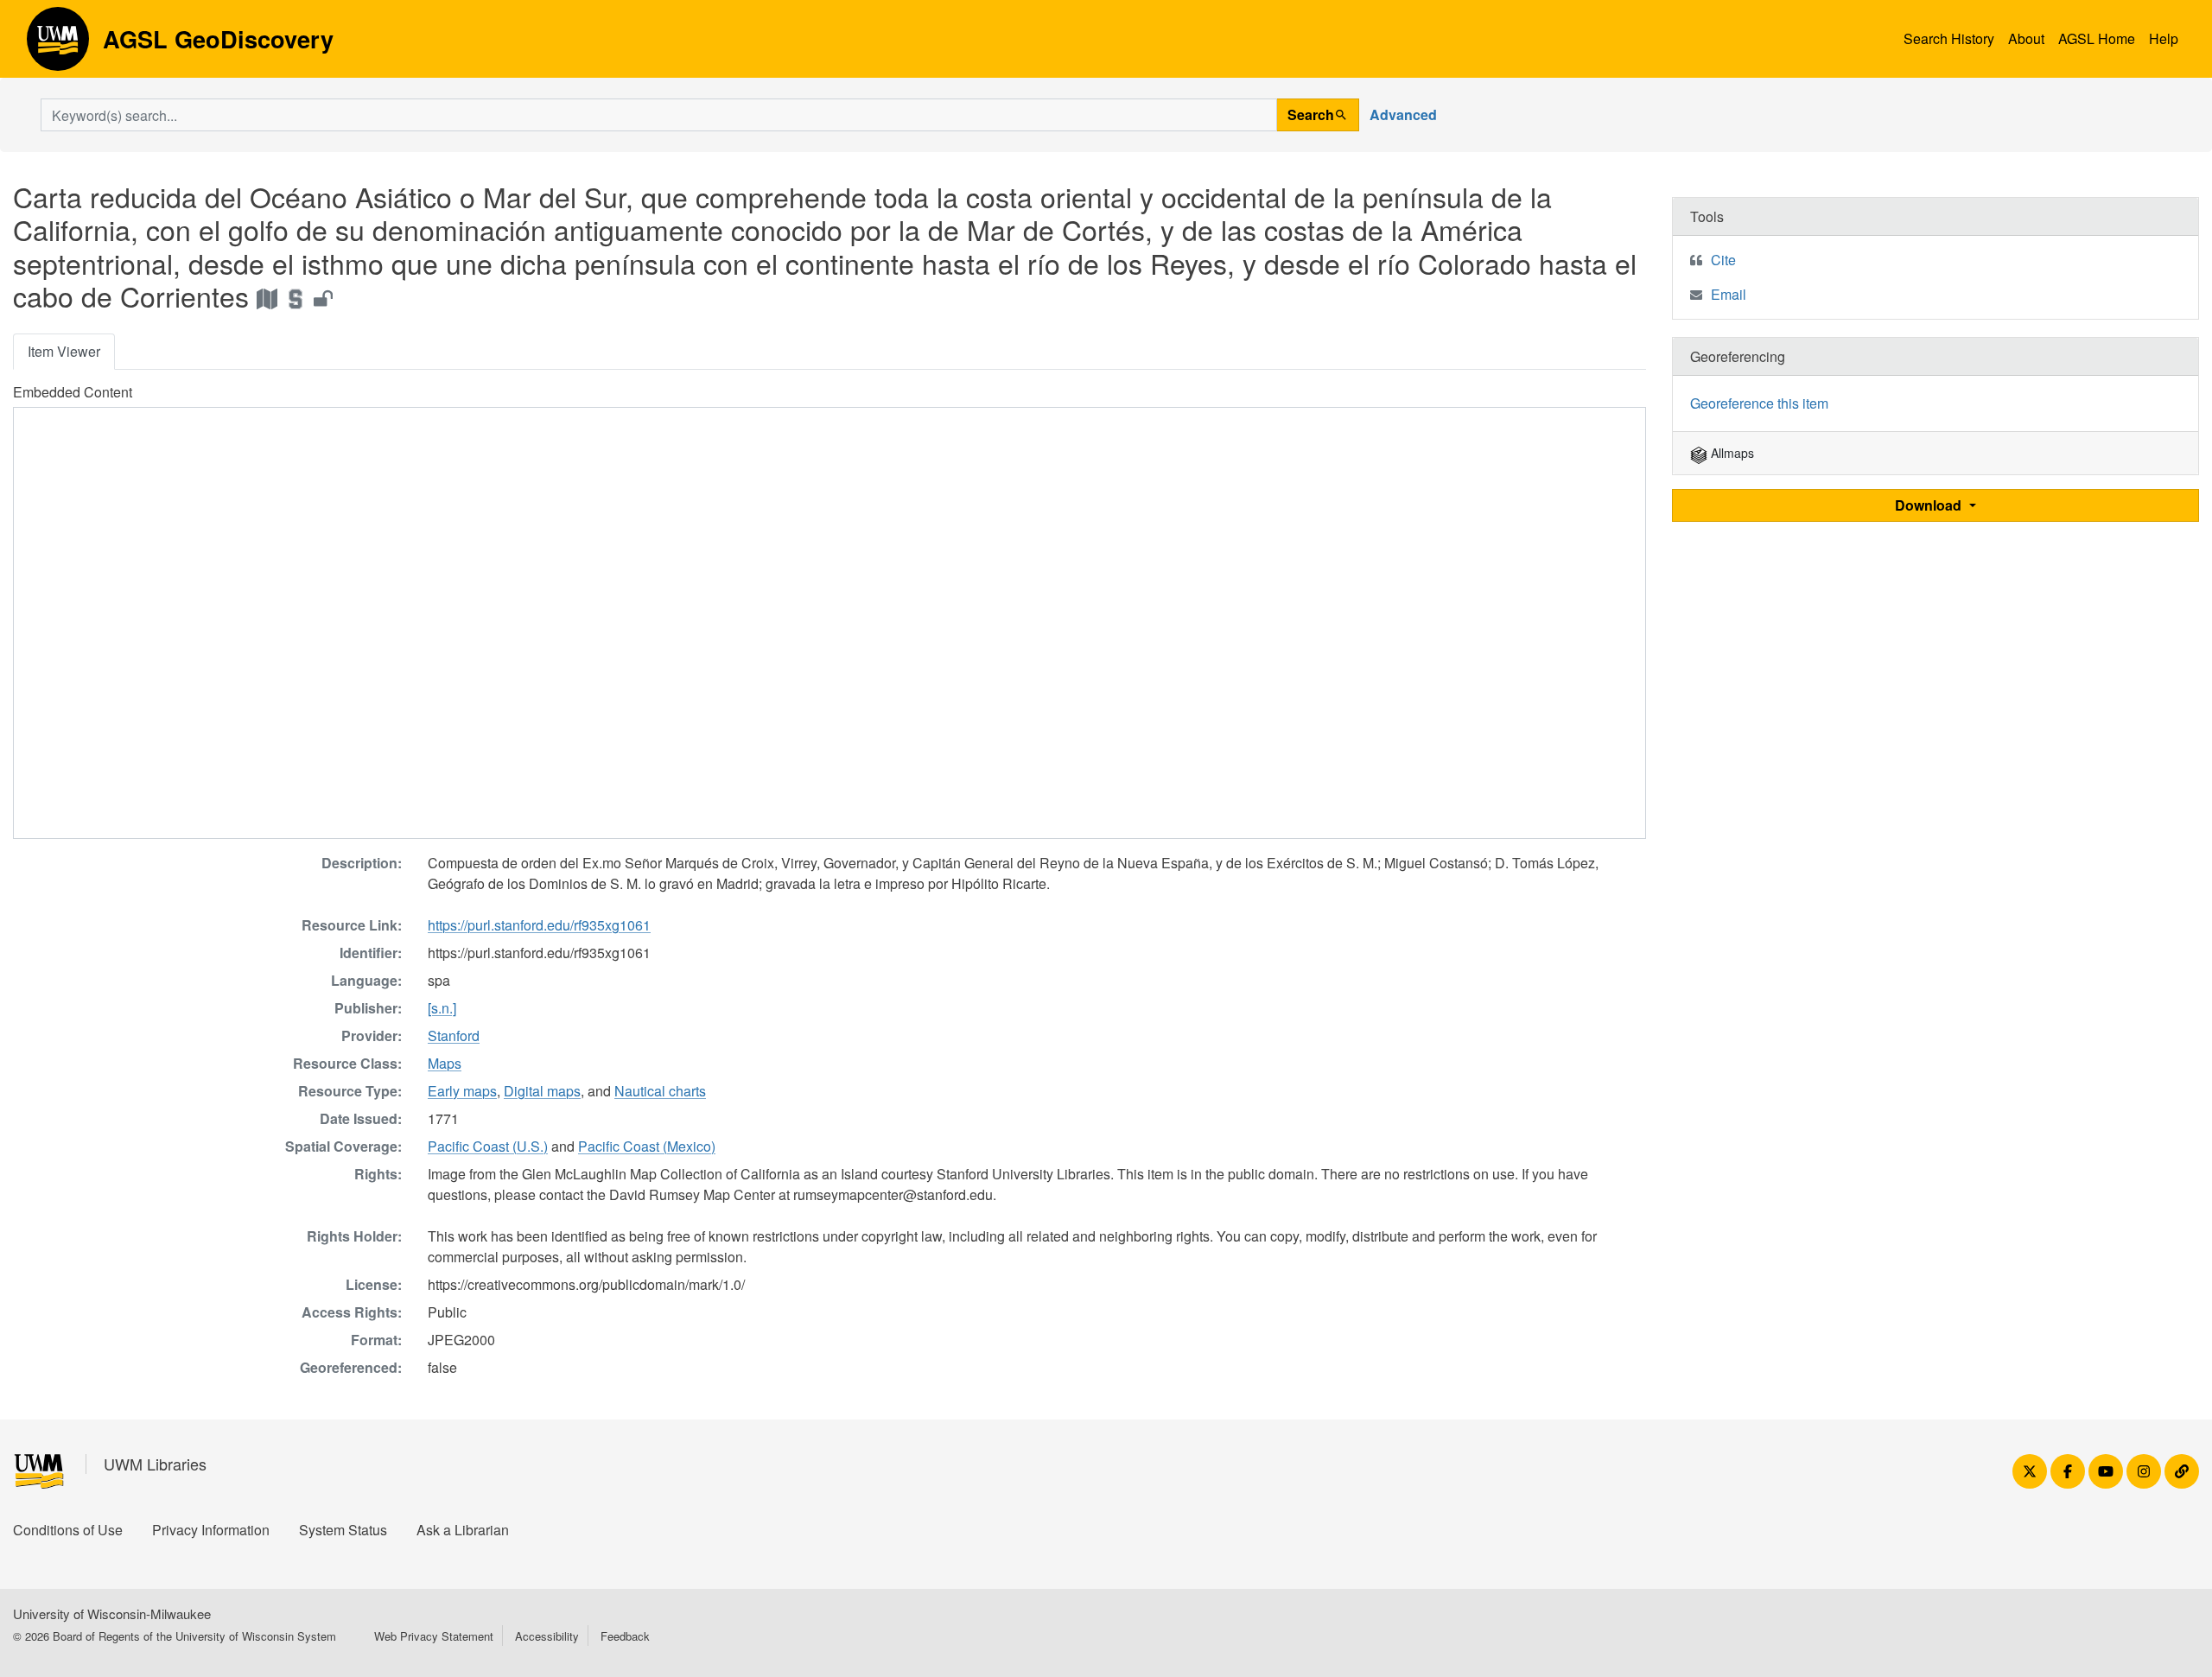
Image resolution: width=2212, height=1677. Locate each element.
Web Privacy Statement (434, 1636)
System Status (343, 1530)
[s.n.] (442, 1008)
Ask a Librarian (463, 1530)
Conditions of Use (68, 1530)
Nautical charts (660, 1091)
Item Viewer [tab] (64, 351)
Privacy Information (211, 1530)
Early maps (462, 1091)
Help (2164, 38)
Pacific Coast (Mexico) (647, 1146)
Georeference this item (1759, 403)
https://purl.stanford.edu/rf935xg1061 (539, 925)
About (2026, 38)
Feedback (625, 1636)
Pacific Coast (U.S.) (488, 1146)
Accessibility (547, 1636)
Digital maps (542, 1091)
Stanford (454, 1035)
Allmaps (1731, 453)
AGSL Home (2097, 38)
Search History (1949, 38)
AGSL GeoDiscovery (58, 45)
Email (1729, 294)
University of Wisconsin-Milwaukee (112, 1613)
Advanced (1403, 114)
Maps (445, 1063)
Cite (1723, 260)
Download (1930, 505)
